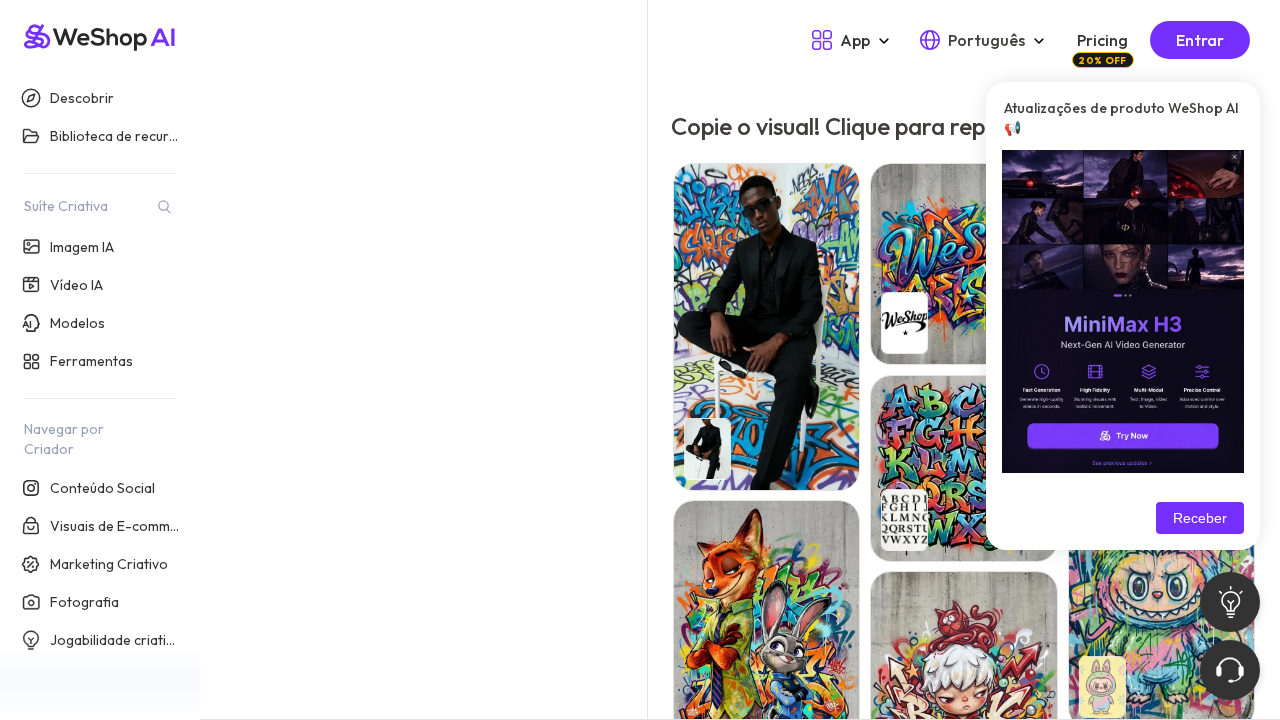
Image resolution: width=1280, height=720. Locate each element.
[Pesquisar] (164, 206)
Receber (1200, 518)
